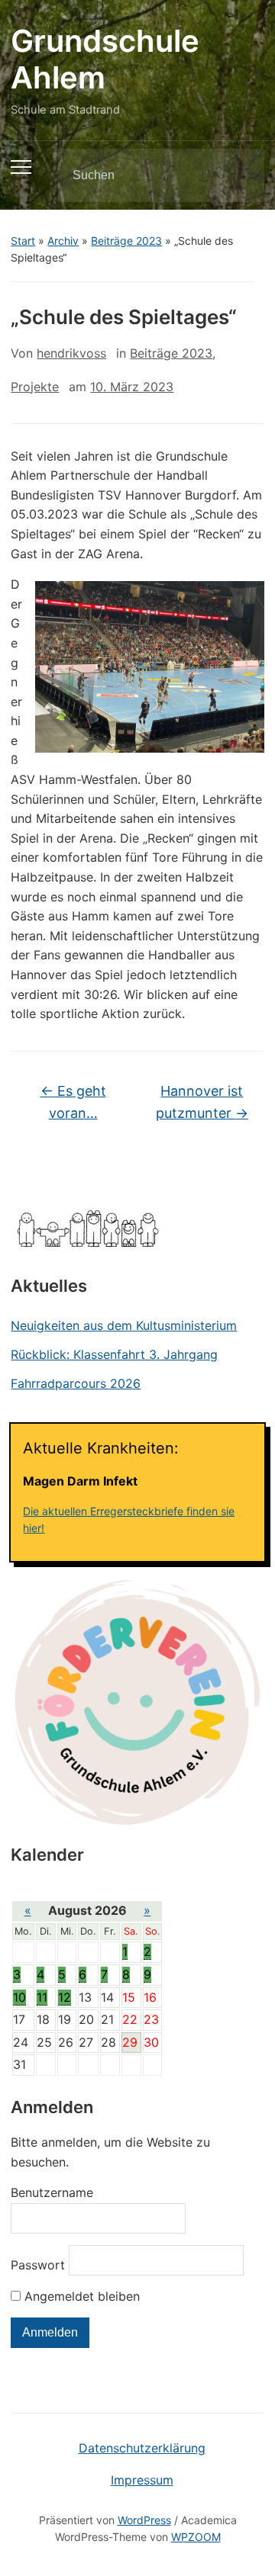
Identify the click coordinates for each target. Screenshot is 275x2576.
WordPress (144, 2520)
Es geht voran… (73, 1102)
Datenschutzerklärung (142, 2448)
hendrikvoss (71, 353)
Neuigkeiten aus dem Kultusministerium (124, 1325)
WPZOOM (196, 2537)
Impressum (142, 2480)
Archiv (63, 241)
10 (19, 1997)
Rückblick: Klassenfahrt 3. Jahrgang (114, 1354)
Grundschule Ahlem (105, 59)
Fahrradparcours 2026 (76, 1383)
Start (23, 241)
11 (42, 1997)
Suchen (240, 175)
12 (65, 1997)
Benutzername (52, 2192)
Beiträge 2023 (126, 241)
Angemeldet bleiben (80, 2296)
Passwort (38, 2265)
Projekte (35, 387)
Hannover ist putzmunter (202, 1102)
